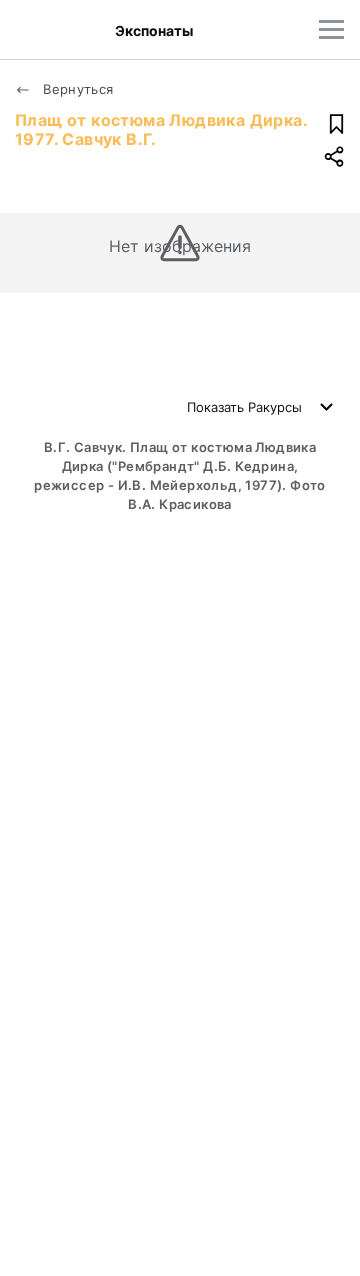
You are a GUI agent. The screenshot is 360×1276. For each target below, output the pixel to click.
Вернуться (76, 89)
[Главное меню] (331, 29)
